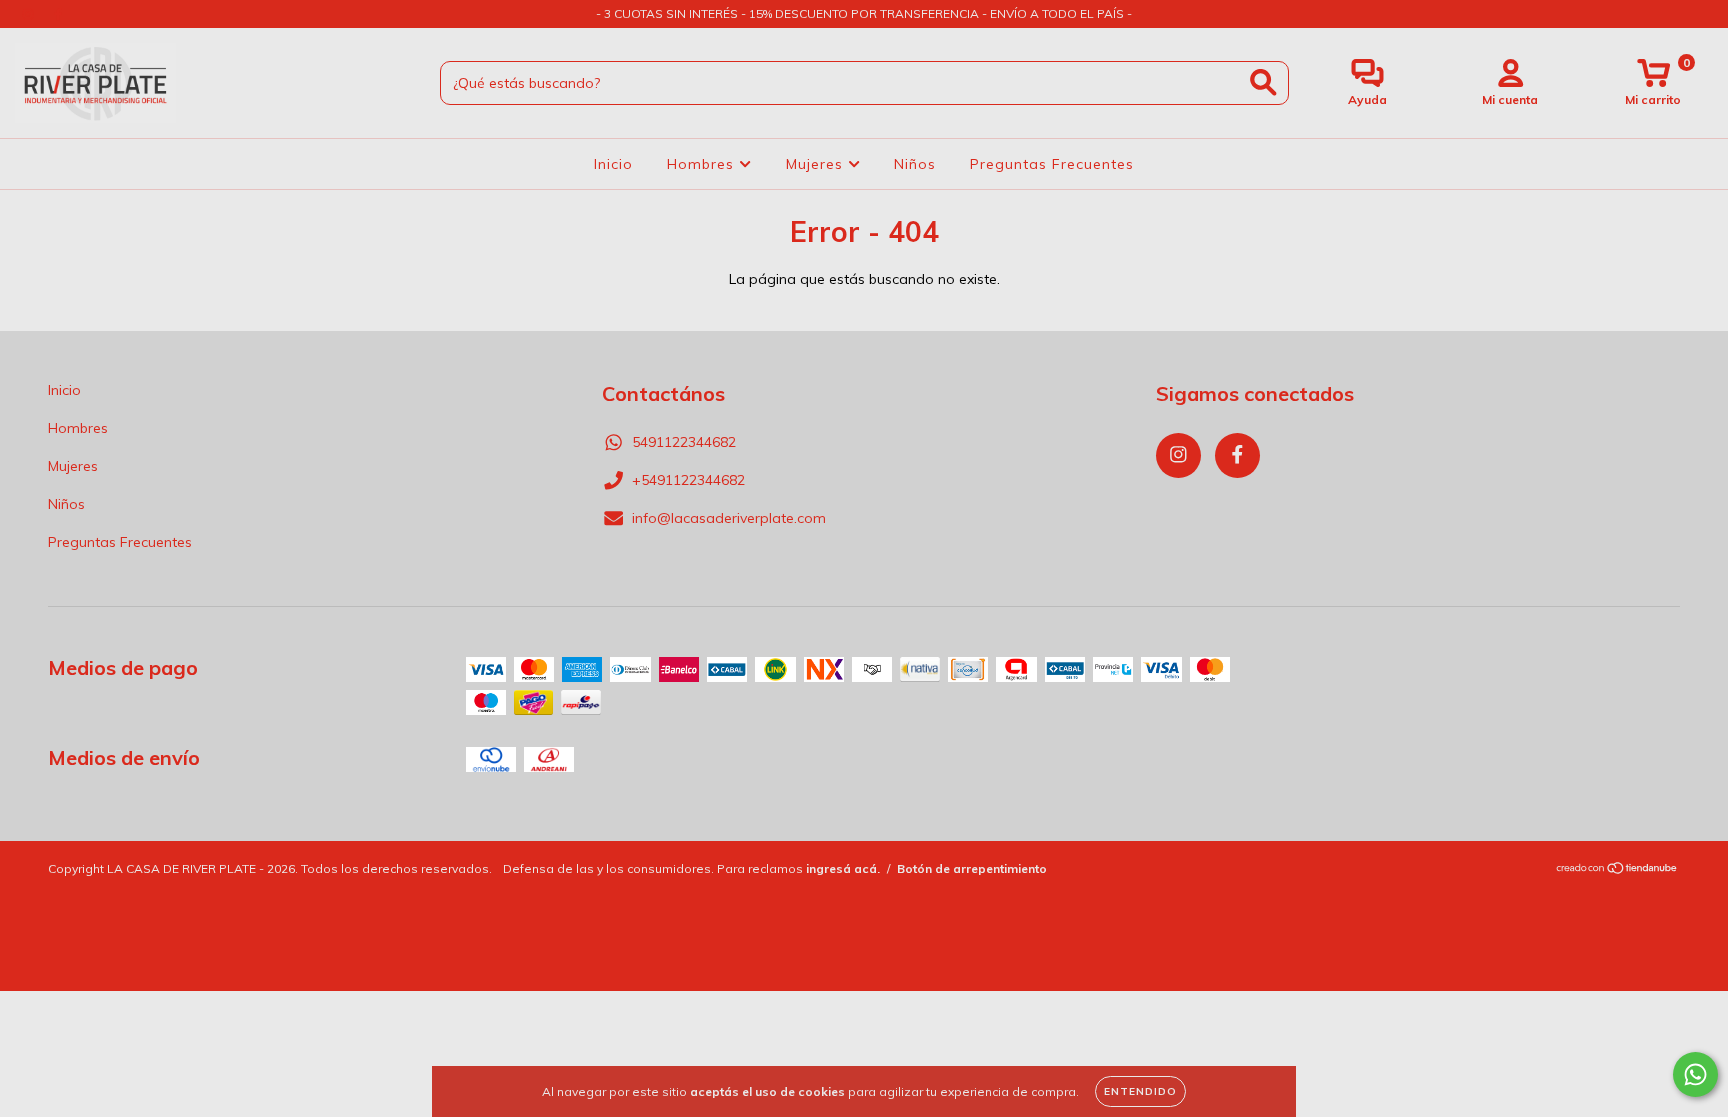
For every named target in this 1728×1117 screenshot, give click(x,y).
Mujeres (817, 164)
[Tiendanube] (1617, 869)
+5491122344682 (688, 480)
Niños (915, 164)
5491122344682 (684, 442)
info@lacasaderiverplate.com (729, 518)
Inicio (613, 164)
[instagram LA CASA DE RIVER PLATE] (30, 14)
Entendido (1140, 1091)
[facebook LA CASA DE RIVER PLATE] (58, 14)
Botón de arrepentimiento (972, 868)
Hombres (703, 164)
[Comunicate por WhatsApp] (1695, 1074)
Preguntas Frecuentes (1052, 164)
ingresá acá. (843, 868)
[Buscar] (1263, 82)
